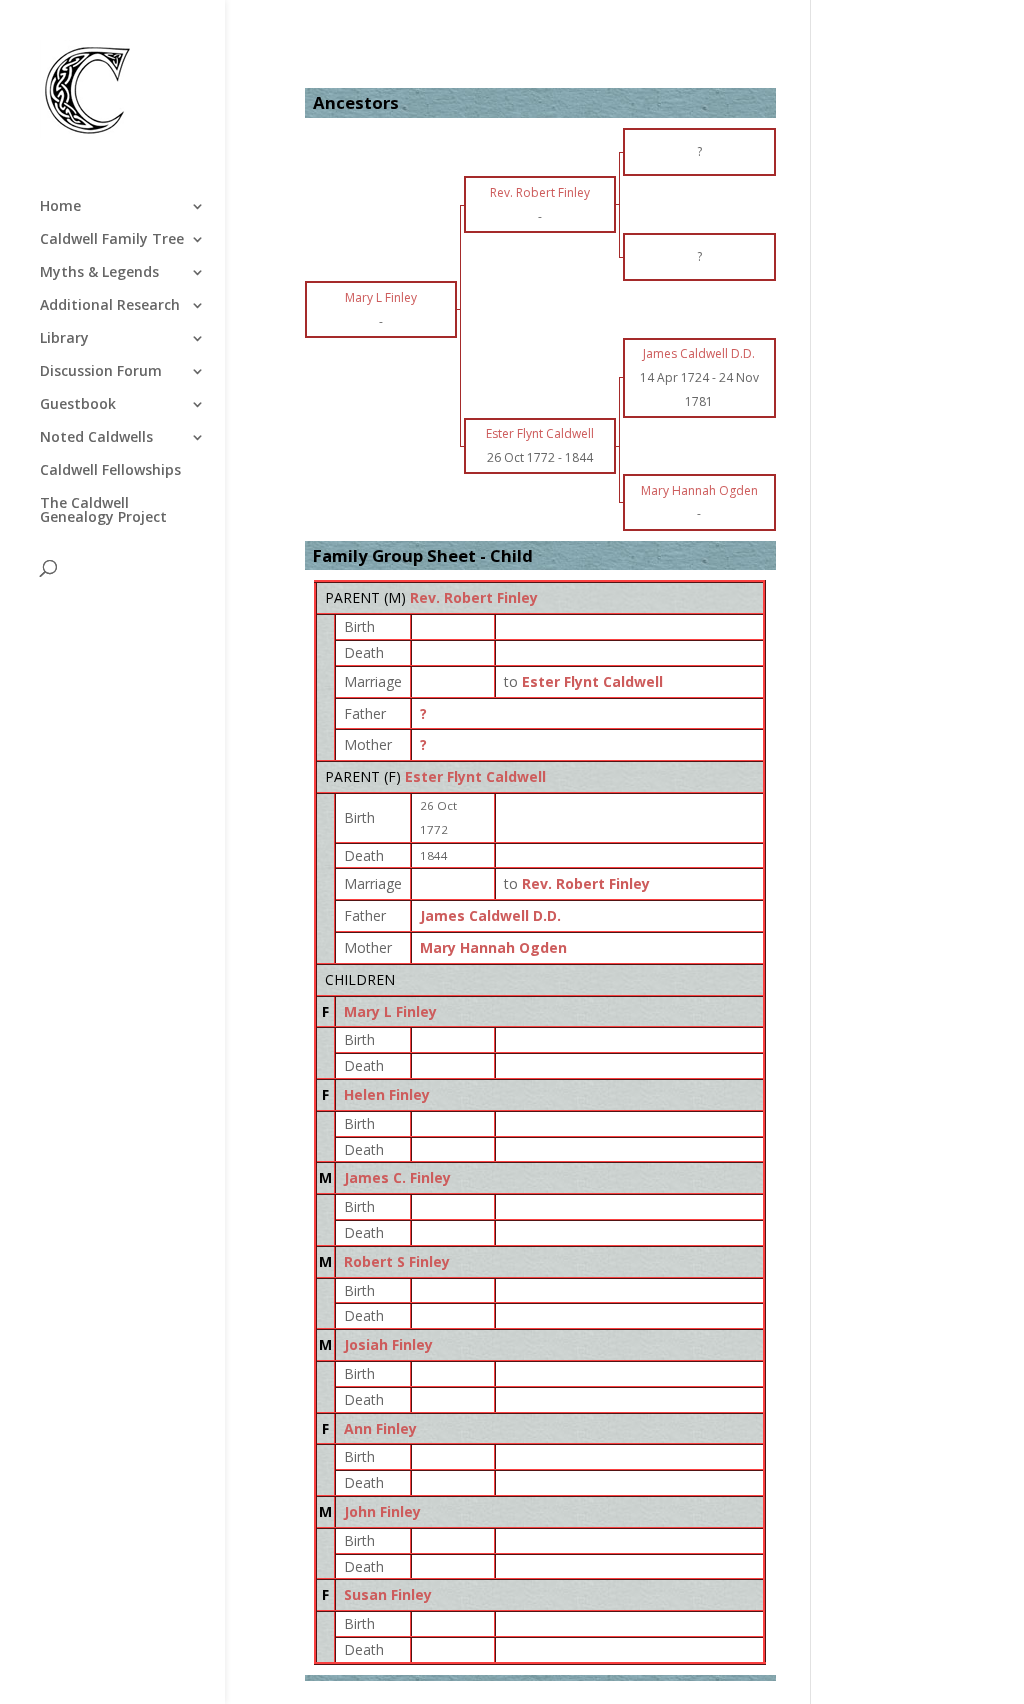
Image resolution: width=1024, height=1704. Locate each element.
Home (60, 207)
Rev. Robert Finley (474, 597)
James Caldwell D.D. (490, 915)
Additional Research (110, 306)
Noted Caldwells (96, 438)
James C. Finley (397, 1177)
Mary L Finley (390, 1011)
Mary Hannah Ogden (493, 947)
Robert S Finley (397, 1261)
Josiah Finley (388, 1344)
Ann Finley (380, 1428)
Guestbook (78, 405)
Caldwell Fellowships (110, 471)
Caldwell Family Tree (112, 240)
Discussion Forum (101, 372)
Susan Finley (388, 1594)
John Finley (382, 1511)
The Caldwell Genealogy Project (103, 511)
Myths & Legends (99, 273)
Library (64, 339)
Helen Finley (387, 1094)
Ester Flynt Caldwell (475, 776)
